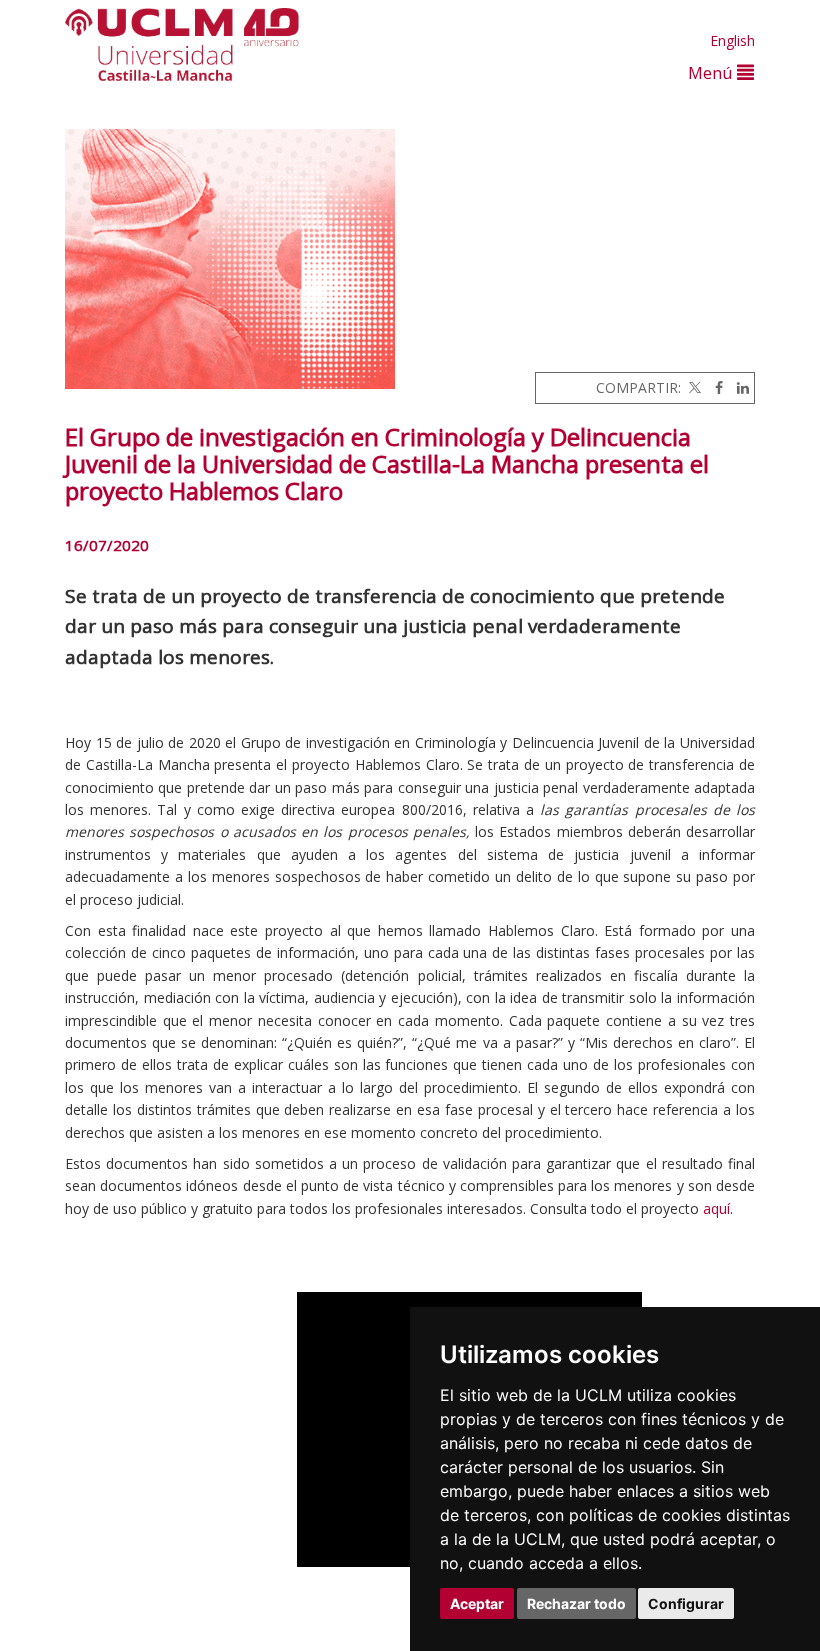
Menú (712, 72)
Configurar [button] (686, 1603)
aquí (716, 1208)
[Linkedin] (738, 387)
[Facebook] (714, 387)
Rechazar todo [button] (576, 1603)
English (732, 40)
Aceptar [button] (477, 1603)
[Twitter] (693, 387)
